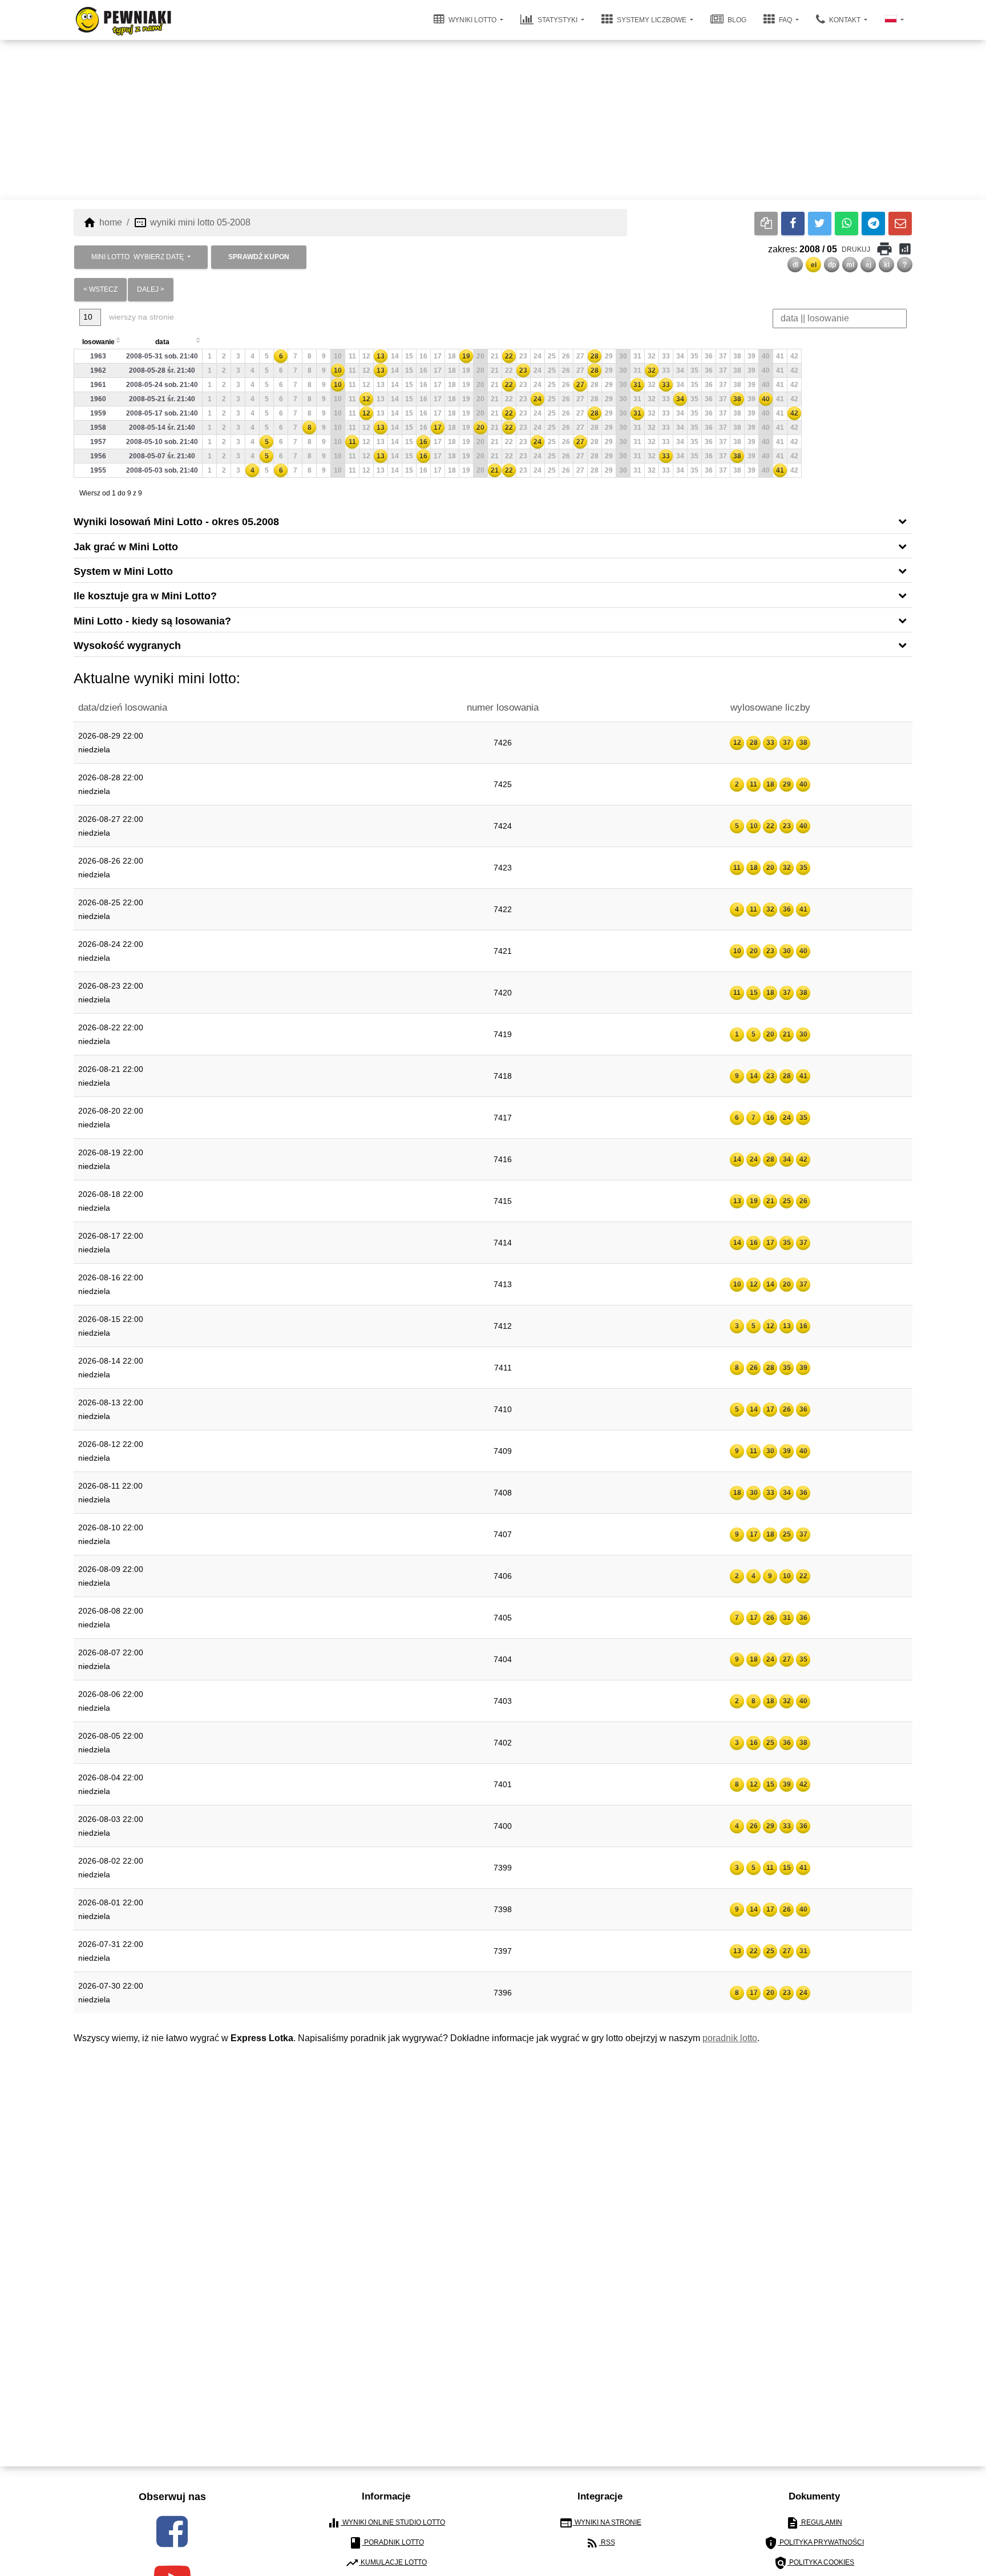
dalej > (151, 289)
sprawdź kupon (259, 257)
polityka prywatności (814, 2543)
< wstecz (100, 289)
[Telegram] (873, 223)
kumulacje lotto (386, 2563)
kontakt (845, 20)
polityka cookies (814, 2563)
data (162, 342)
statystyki (557, 20)
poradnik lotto (730, 2038)
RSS (600, 2543)
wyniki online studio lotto (386, 2523)
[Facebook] (793, 223)
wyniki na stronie (600, 2523)
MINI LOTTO (138, 257)
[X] (820, 223)
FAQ (785, 20)
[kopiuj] (766, 223)
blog (736, 20)
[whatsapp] (846, 223)
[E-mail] (900, 223)
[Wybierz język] (894, 20)
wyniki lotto (472, 20)
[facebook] (172, 2531)
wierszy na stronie (140, 317)
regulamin (814, 2523)
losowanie (98, 342)
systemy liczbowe (652, 20)
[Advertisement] (493, 120)
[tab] (493, 521)
